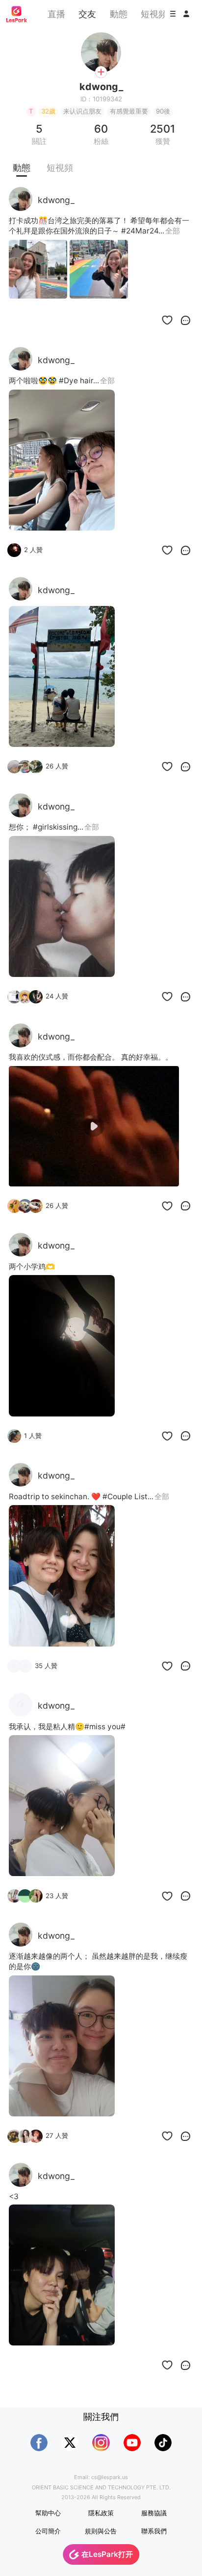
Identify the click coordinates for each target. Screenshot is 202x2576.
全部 (173, 231)
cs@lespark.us (110, 2477)
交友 (87, 14)
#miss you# (105, 1727)
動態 (119, 14)
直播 (56, 14)
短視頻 (154, 14)
